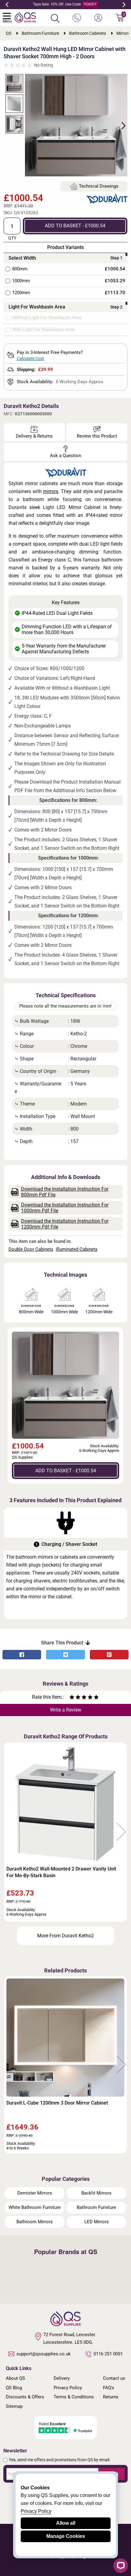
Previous (7, 5)
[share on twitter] (65, 1655)
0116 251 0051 (108, 2354)
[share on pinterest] (109, 1655)
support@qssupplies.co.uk (44, 2354)
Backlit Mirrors (96, 2193)
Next (124, 5)
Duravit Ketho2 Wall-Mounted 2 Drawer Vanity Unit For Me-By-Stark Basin (61, 1872)
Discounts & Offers (25, 2397)
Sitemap (14, 2406)
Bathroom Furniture (96, 2207)
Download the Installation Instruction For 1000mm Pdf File (65, 1208)
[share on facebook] (22, 1655)
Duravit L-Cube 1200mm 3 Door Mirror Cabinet (57, 2103)
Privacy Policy (68, 2388)
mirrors (51, 491)
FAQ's (109, 2388)
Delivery (62, 2378)
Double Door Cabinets (31, 1249)
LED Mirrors (97, 2222)
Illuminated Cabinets (77, 1249)
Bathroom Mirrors (35, 2222)
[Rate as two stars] (75, 1698)
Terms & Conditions (74, 2397)
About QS (15, 2378)
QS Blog (14, 2388)
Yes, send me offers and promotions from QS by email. (60, 2460)
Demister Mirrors (35, 2193)
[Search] (55, 18)
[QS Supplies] (25, 17)
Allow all (66, 2523)
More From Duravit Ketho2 (65, 1936)
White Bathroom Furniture (35, 2207)
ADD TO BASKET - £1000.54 (75, 226)
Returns (111, 2397)
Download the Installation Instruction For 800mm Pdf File (65, 1192)
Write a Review (66, 1710)
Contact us (114, 2378)
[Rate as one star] (72, 1698)
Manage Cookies (66, 2536)
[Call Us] (77, 18)
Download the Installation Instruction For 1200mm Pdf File (65, 1224)
